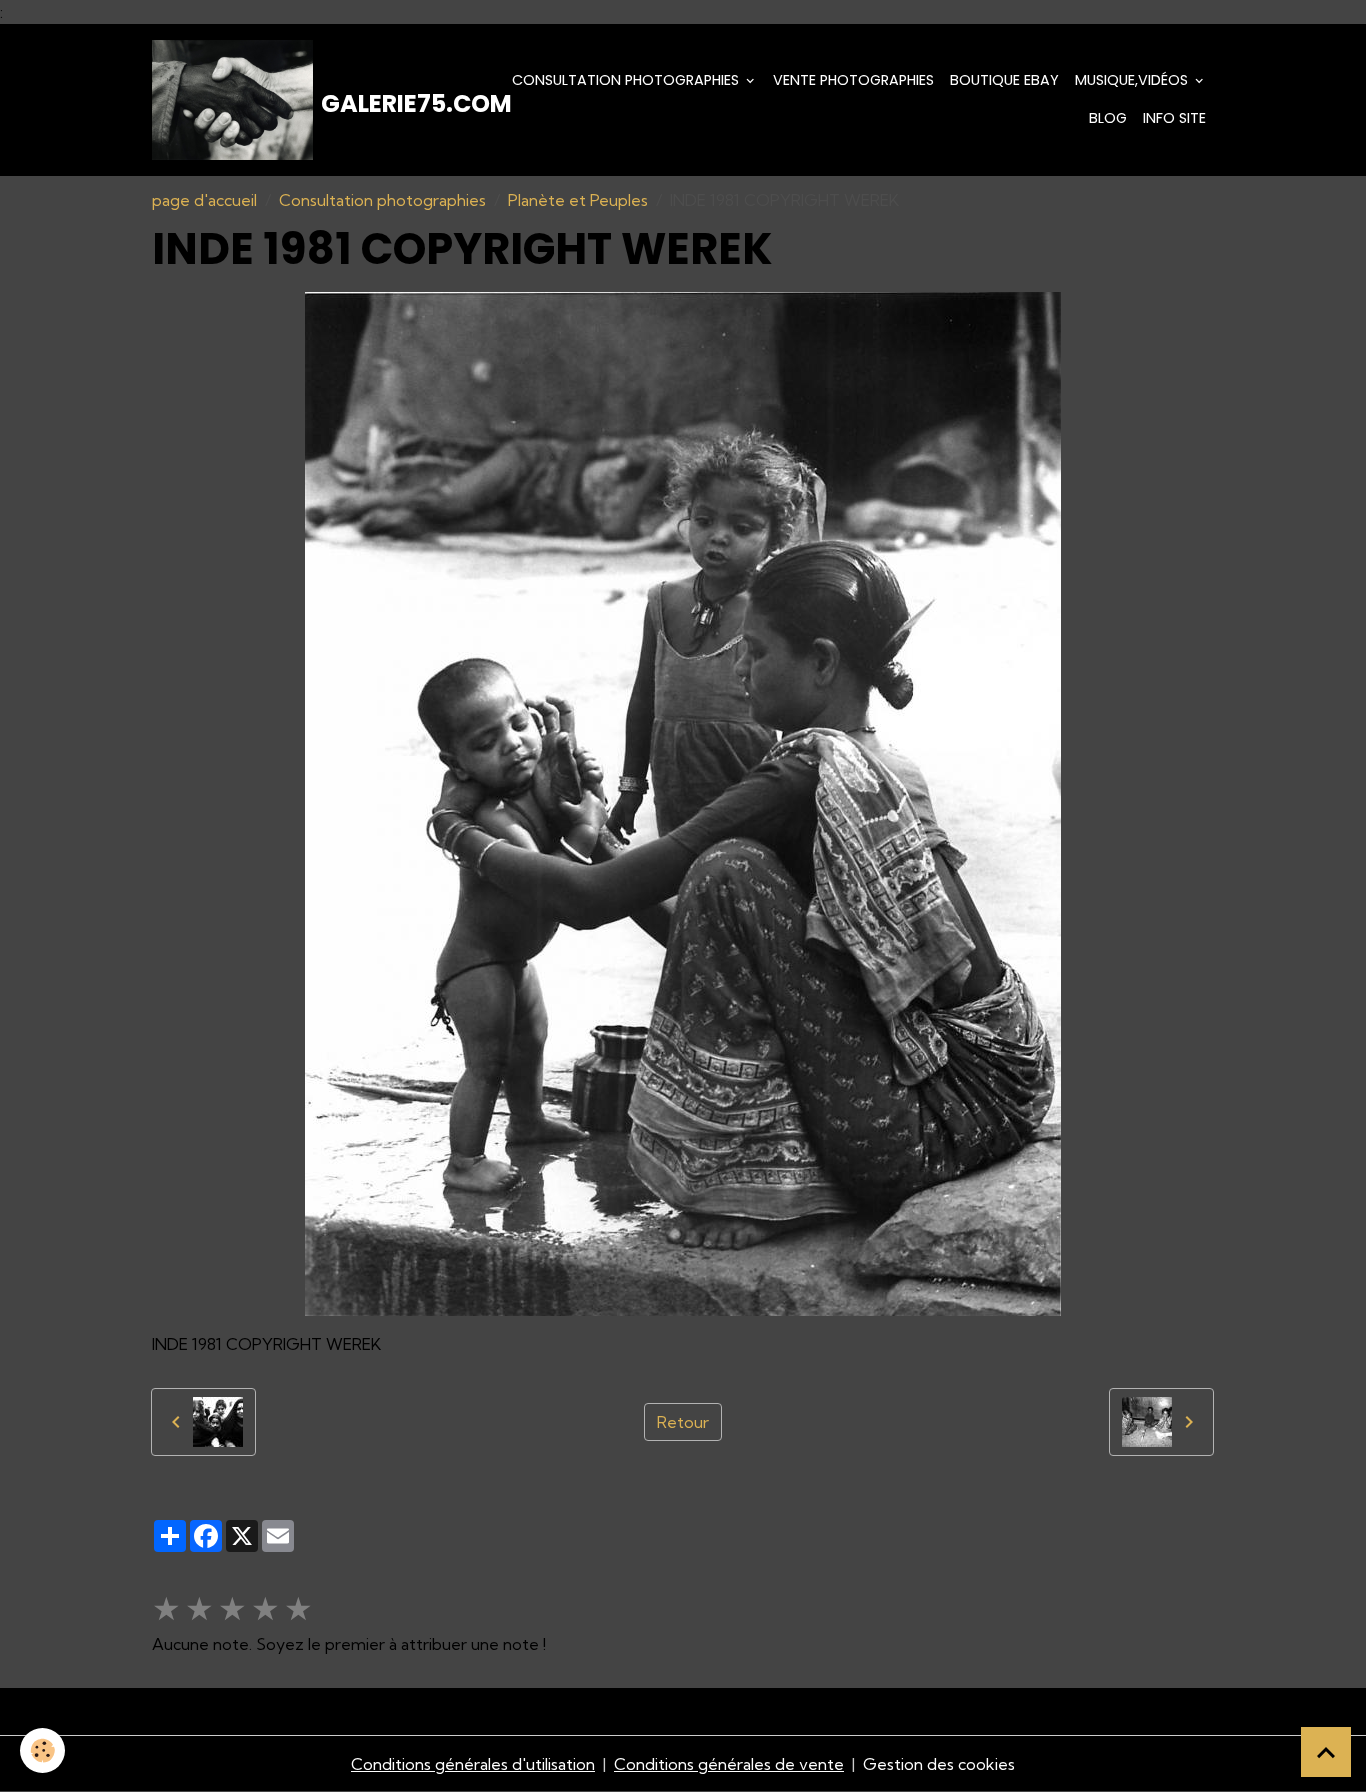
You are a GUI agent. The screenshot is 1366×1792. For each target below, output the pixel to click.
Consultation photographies (627, 80)
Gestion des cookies (939, 1764)
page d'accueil (204, 200)
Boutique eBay (1004, 80)
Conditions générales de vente (729, 1764)
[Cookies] (42, 1750)
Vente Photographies (853, 80)
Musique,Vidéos (1133, 80)
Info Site (1174, 118)
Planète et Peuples (578, 200)
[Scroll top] (1326, 1752)
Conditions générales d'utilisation (473, 1764)
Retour (683, 1422)
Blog (1108, 118)
